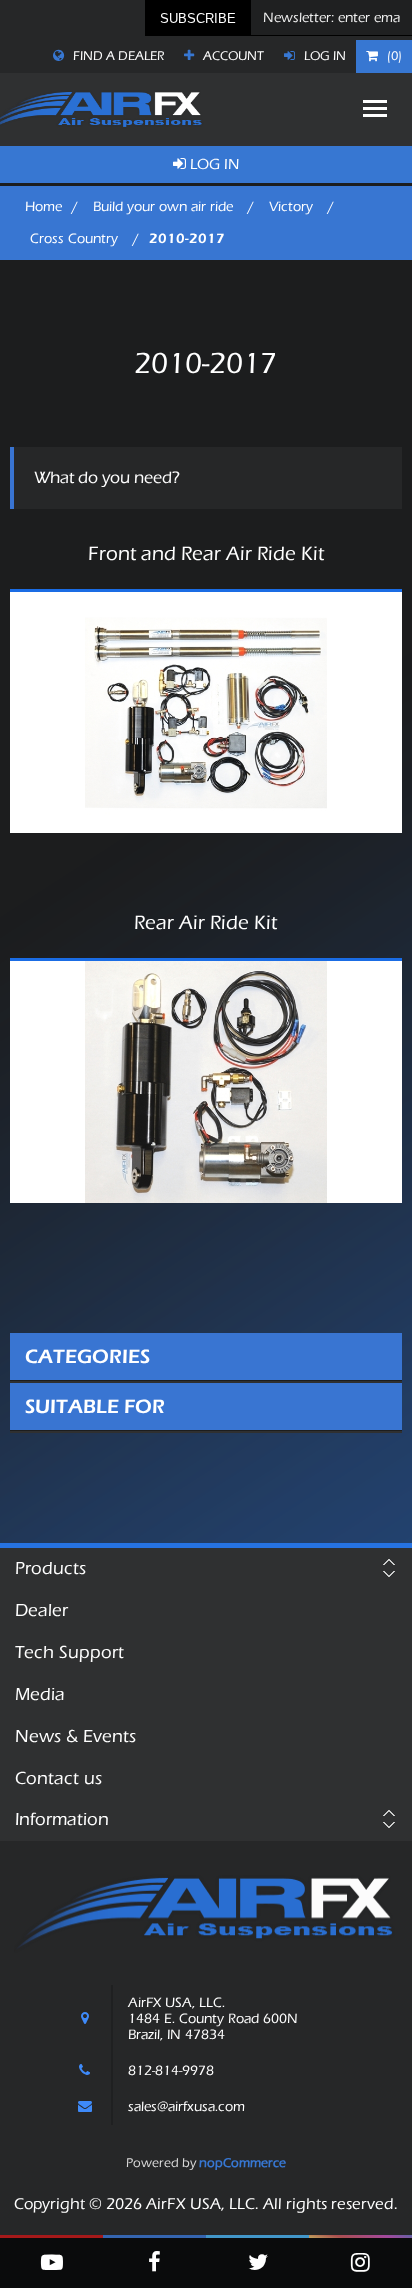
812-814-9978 (171, 2071)
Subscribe (198, 18)
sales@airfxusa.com (186, 2107)
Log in (323, 55)
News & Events (75, 1736)
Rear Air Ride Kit (205, 923)
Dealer (41, 1610)
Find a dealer (117, 55)
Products (50, 1568)
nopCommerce (242, 2162)
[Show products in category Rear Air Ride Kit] (205, 1081)
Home (43, 207)
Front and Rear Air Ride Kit (206, 554)
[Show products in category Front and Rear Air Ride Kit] (205, 712)
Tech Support (69, 1652)
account (232, 55)
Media (40, 1694)
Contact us (58, 1778)
